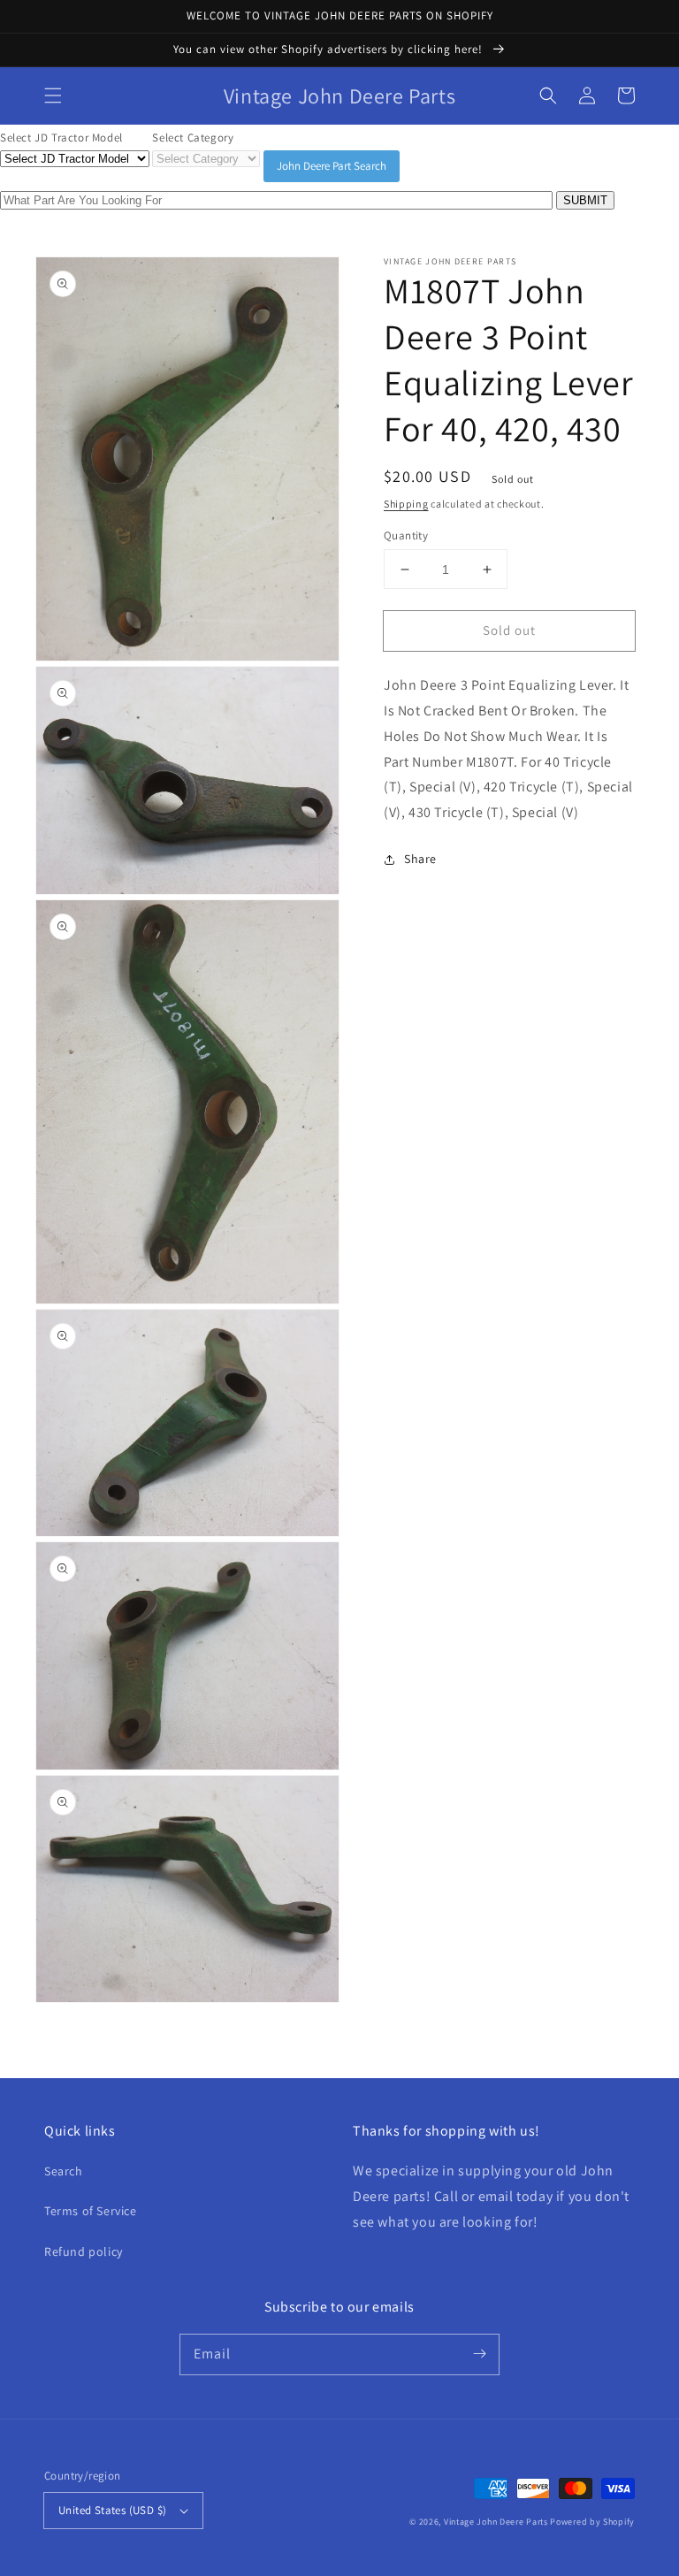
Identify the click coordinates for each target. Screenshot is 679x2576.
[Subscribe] (479, 2354)
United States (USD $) (112, 2510)
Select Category (193, 138)
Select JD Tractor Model (61, 138)
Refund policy (84, 2251)
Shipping (406, 504)
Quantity (406, 535)
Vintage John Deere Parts (496, 2522)
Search (64, 2171)
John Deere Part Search (332, 166)
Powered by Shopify (592, 2522)
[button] (53, 96)
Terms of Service (91, 2211)
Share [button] (420, 859)
